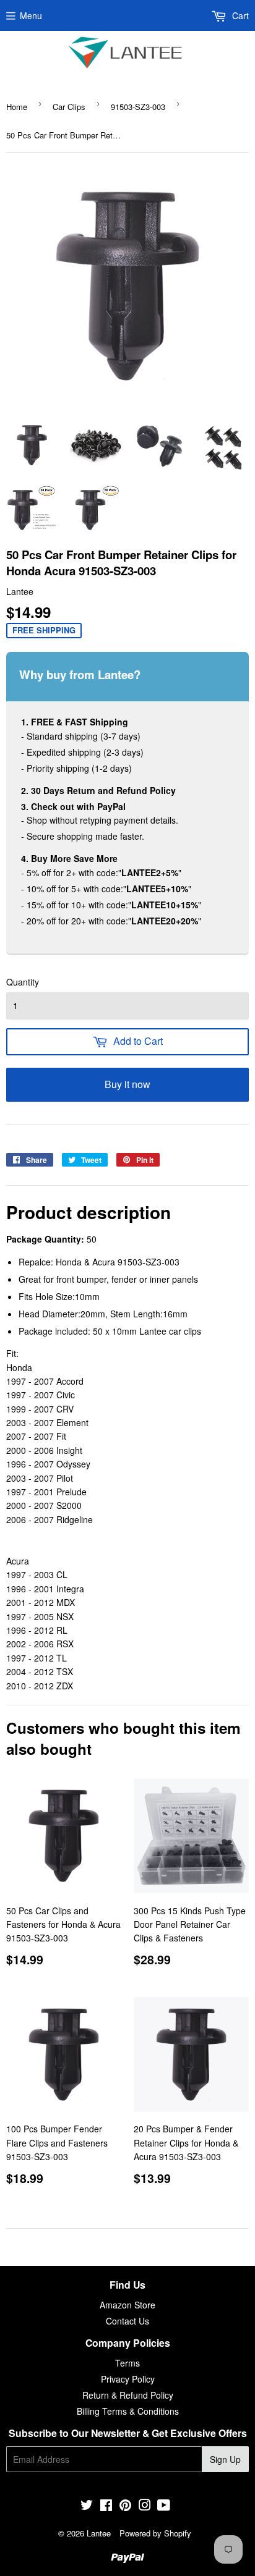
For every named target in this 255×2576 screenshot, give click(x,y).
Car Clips (69, 107)
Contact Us (127, 2321)
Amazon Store (127, 2305)
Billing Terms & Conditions (128, 2411)
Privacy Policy (128, 2379)
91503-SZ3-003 (138, 107)
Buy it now (127, 1084)
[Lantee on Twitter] (87, 2506)
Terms (127, 2363)
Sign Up (225, 2459)
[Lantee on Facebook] (106, 2506)
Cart (239, 15)
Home (17, 107)
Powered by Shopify (155, 2533)
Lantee (99, 2533)
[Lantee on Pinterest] (125, 2506)
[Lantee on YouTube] (164, 2506)
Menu (31, 15)
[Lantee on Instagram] (145, 2506)
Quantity (23, 982)
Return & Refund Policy (128, 2395)
